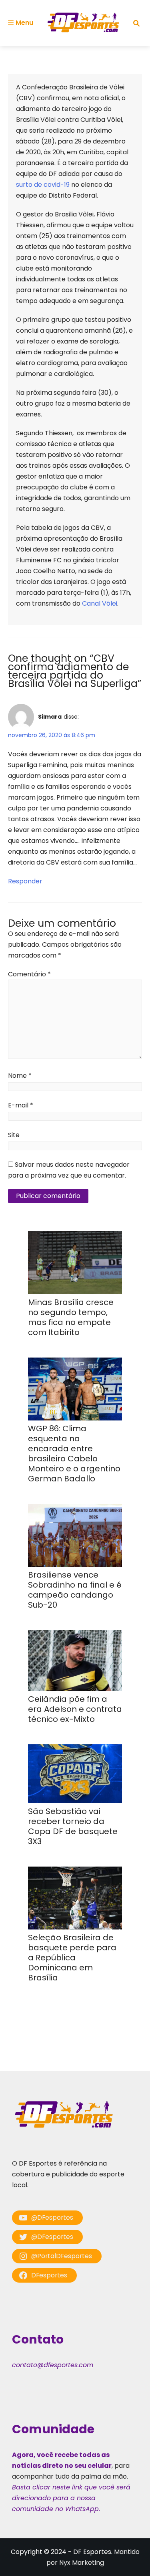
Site (14, 1135)
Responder (25, 881)
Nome (20, 1076)
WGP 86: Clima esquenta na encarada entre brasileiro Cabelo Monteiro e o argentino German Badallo (74, 1454)
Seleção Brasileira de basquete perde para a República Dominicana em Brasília (72, 1958)
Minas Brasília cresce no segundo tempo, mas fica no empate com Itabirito (71, 1317)
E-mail (21, 1105)
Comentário (29, 974)
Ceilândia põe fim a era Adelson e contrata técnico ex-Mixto (75, 1709)
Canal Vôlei (100, 603)
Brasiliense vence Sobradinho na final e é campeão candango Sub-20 (75, 1590)
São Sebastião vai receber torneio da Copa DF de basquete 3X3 (73, 1826)
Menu (24, 23)
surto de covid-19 (43, 185)
